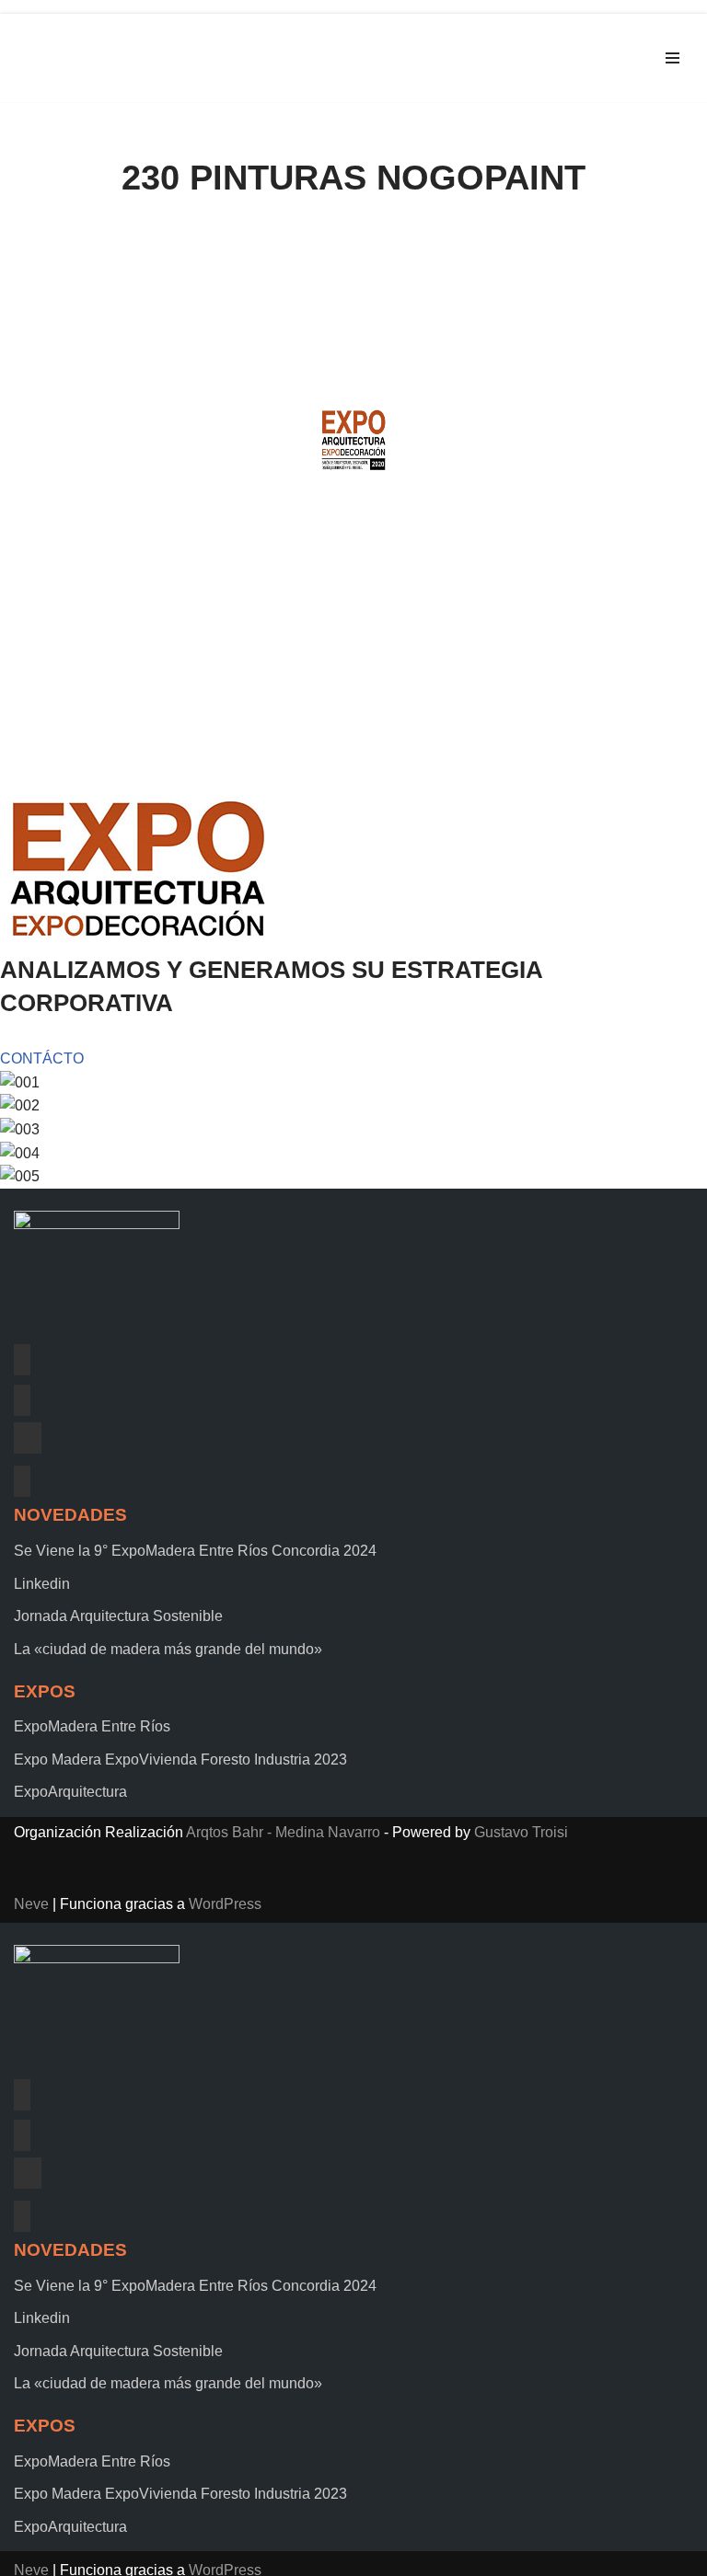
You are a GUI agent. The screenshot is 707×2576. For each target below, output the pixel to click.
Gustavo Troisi (521, 1832)
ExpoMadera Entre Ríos (92, 1726)
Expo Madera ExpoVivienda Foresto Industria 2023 (180, 1759)
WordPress (225, 1904)
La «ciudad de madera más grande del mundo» (168, 1649)
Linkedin (42, 1584)
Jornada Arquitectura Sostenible (118, 1616)
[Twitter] (22, 1398)
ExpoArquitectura (70, 1792)
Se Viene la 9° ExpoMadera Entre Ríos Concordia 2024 (195, 1551)
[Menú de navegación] (672, 58)
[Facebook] (22, 1357)
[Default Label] (28, 1438)
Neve (31, 1904)
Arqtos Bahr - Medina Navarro (283, 1832)
